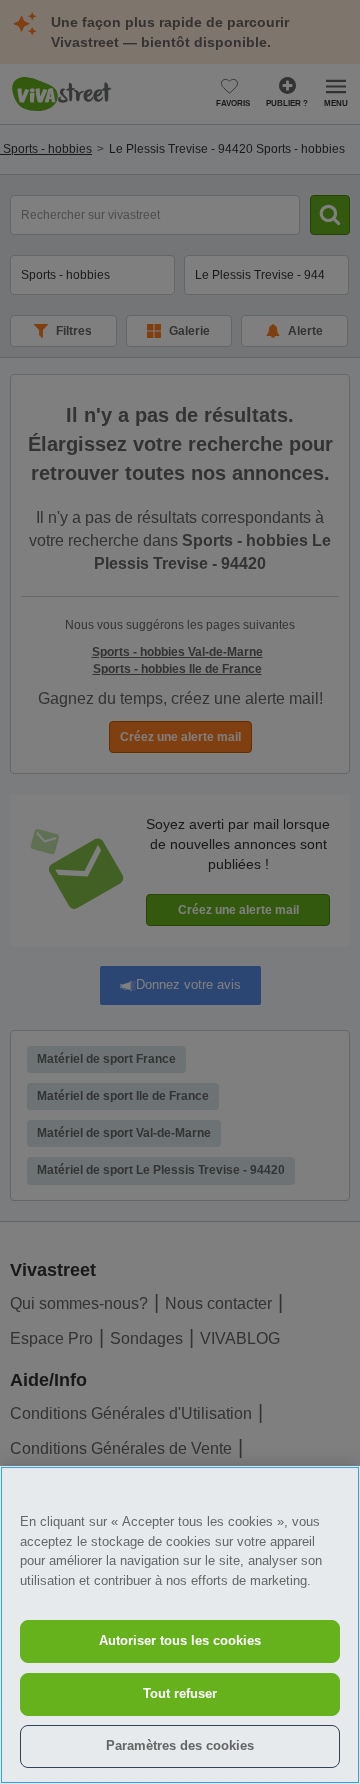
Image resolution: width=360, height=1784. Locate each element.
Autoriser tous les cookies (180, 1640)
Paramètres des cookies (180, 1745)
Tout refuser (180, 1693)
